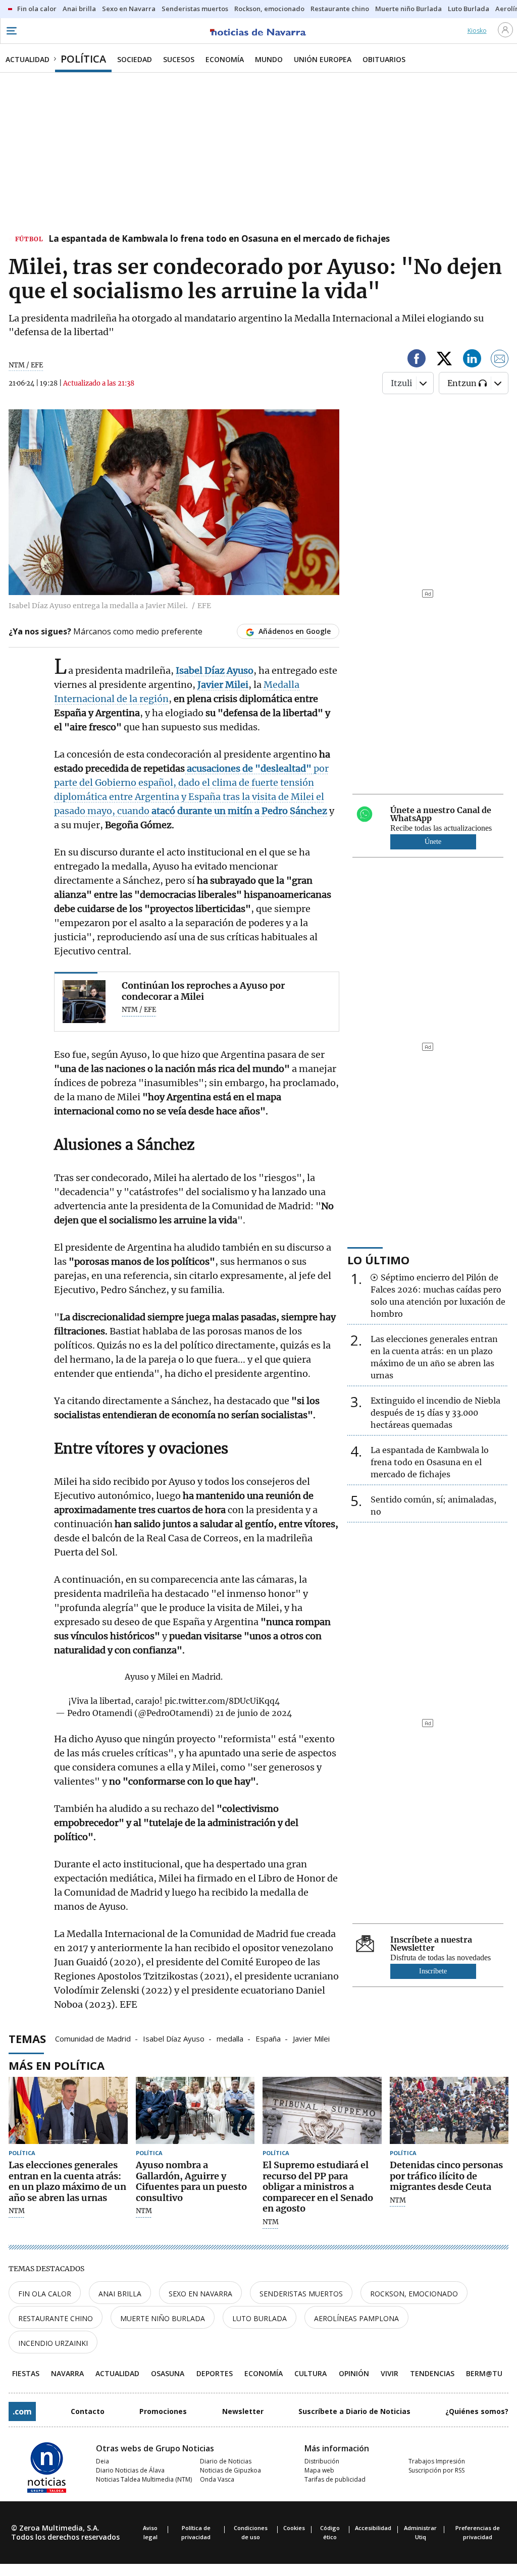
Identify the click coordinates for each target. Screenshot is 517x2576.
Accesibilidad (373, 2528)
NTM (17, 2211)
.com (22, 2411)
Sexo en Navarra (200, 2294)
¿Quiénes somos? (477, 2411)
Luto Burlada (260, 2318)
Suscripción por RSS (436, 2470)
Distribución (322, 2461)
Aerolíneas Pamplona (356, 2318)
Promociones (163, 2411)
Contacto (88, 2411)
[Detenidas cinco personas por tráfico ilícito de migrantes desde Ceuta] (449, 2110)
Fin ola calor (45, 2294)
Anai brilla (120, 2294)
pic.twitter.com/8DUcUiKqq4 (222, 1701)
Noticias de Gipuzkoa (230, 2470)
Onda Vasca (217, 2479)
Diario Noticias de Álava (130, 2470)
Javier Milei (311, 2038)
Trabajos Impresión (437, 2461)
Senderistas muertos (301, 2294)
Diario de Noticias (226, 2461)
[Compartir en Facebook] (417, 360)
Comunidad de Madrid (93, 2038)
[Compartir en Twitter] (444, 360)
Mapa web (319, 2470)
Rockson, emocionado (414, 2294)
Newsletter (243, 2411)
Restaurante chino (56, 2318)
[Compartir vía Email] (500, 360)
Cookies (294, 2528)
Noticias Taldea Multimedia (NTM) (144, 2479)
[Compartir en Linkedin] (472, 360)
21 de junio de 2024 (253, 1713)
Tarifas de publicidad (335, 2479)
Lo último (378, 1260)
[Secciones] (11, 31)
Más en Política (57, 2065)
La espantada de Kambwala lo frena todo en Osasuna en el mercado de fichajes (219, 239)
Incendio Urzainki (53, 2343)
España (268, 2038)
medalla (230, 2038)
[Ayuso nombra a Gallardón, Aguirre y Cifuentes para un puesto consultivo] (195, 2110)
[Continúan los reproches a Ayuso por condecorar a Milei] (84, 1002)
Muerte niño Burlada (163, 2318)
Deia (102, 2461)
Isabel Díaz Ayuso (174, 2038)
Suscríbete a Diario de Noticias (354, 2411)
